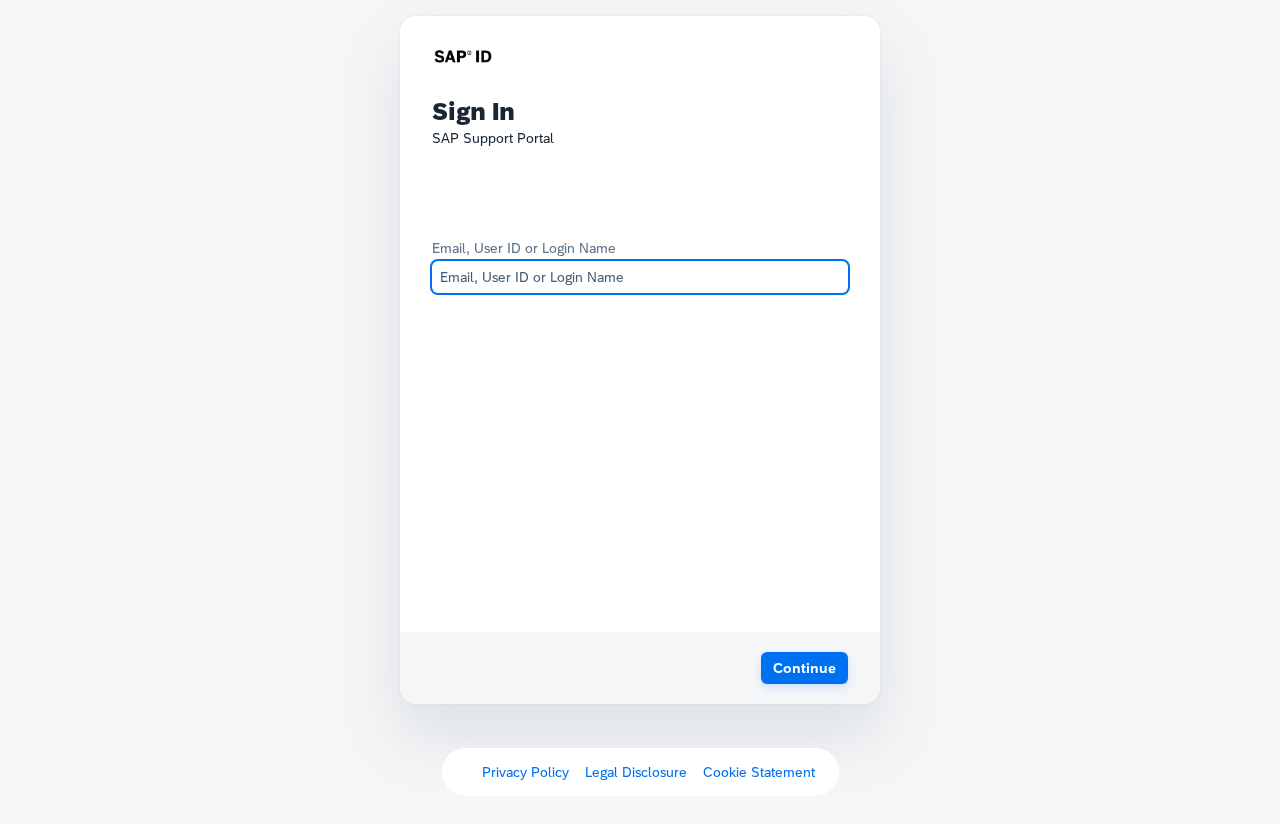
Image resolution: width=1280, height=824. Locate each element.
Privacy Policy (525, 772)
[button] (804, 668)
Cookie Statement (759, 772)
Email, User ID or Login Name (524, 248)
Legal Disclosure (636, 772)
